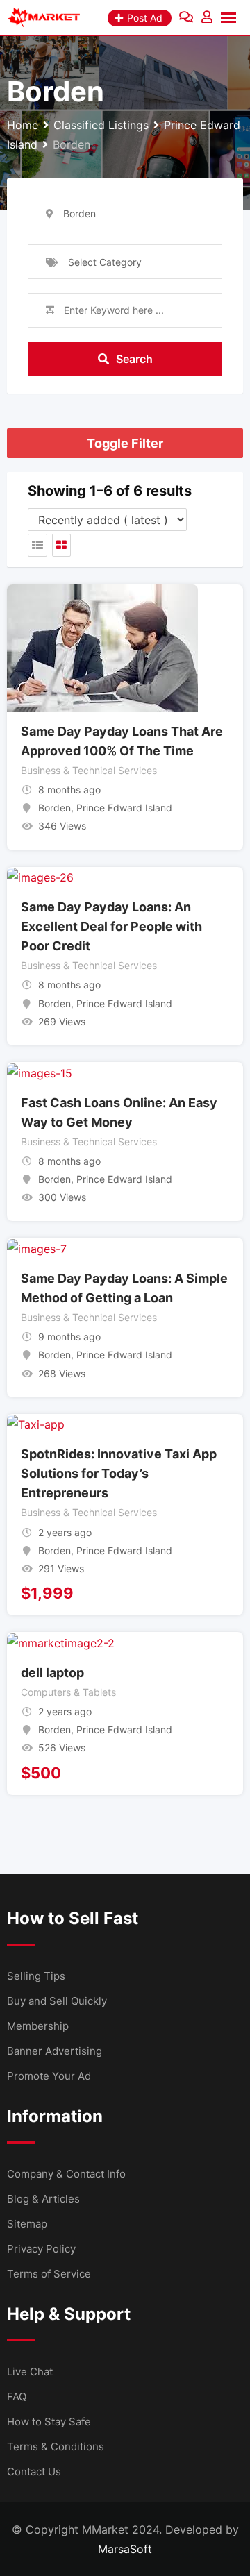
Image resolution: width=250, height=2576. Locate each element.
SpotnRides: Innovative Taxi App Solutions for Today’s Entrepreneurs (119, 1473)
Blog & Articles (43, 2199)
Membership (38, 2026)
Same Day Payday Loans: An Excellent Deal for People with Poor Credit (111, 926)
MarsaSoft (125, 2549)
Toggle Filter (125, 443)
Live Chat (30, 2372)
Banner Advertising (55, 2051)
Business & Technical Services (89, 770)
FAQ (17, 2397)
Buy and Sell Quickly (57, 2001)
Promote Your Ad (49, 2076)
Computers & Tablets (68, 1692)
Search (134, 359)
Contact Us (34, 2472)
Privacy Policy (41, 2249)
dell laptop (52, 1673)
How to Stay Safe (49, 2422)
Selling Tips (36, 1976)
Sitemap (27, 2224)
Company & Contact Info (66, 2174)
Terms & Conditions (56, 2447)
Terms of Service (49, 2274)
